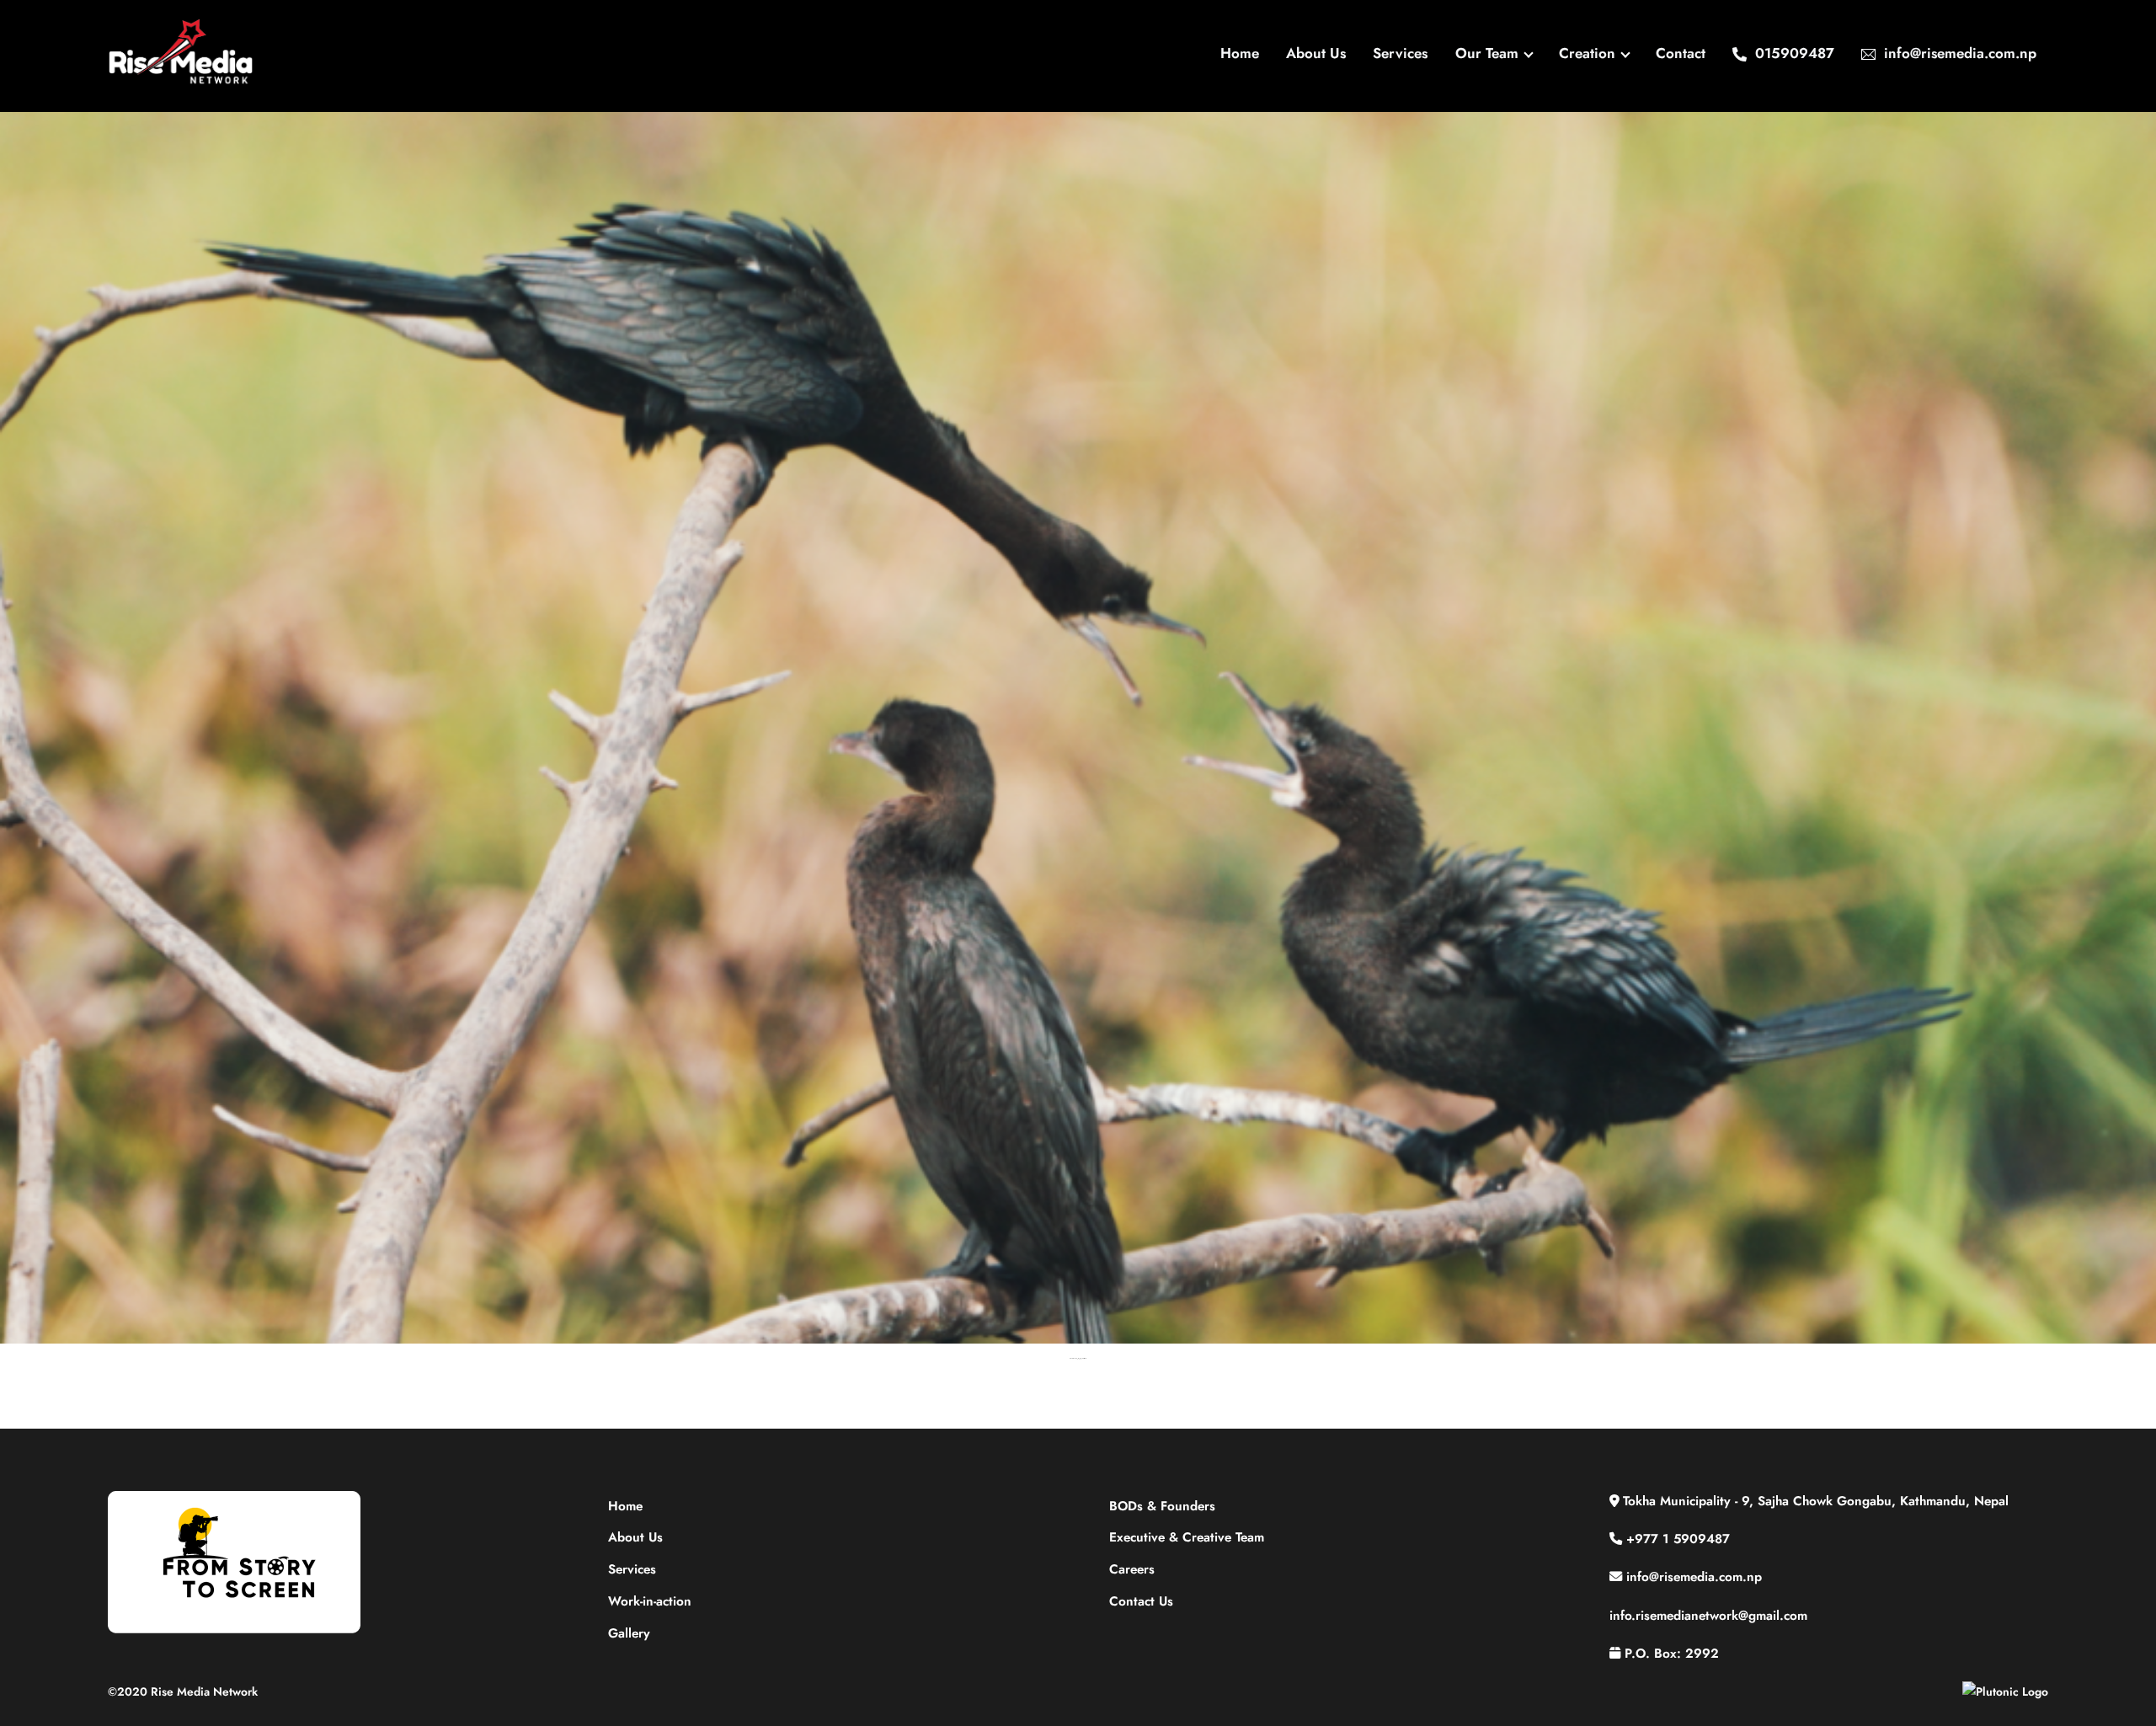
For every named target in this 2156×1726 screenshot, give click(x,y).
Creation (1587, 53)
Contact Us (1141, 1601)
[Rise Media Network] (181, 80)
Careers (1132, 1569)
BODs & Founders (1162, 1506)
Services (1400, 53)
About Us (1316, 53)
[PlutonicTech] (2005, 1691)
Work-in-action (650, 1601)
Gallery (629, 1633)
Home (1240, 53)
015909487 (1793, 53)
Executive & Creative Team (1187, 1537)
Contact (1681, 53)
